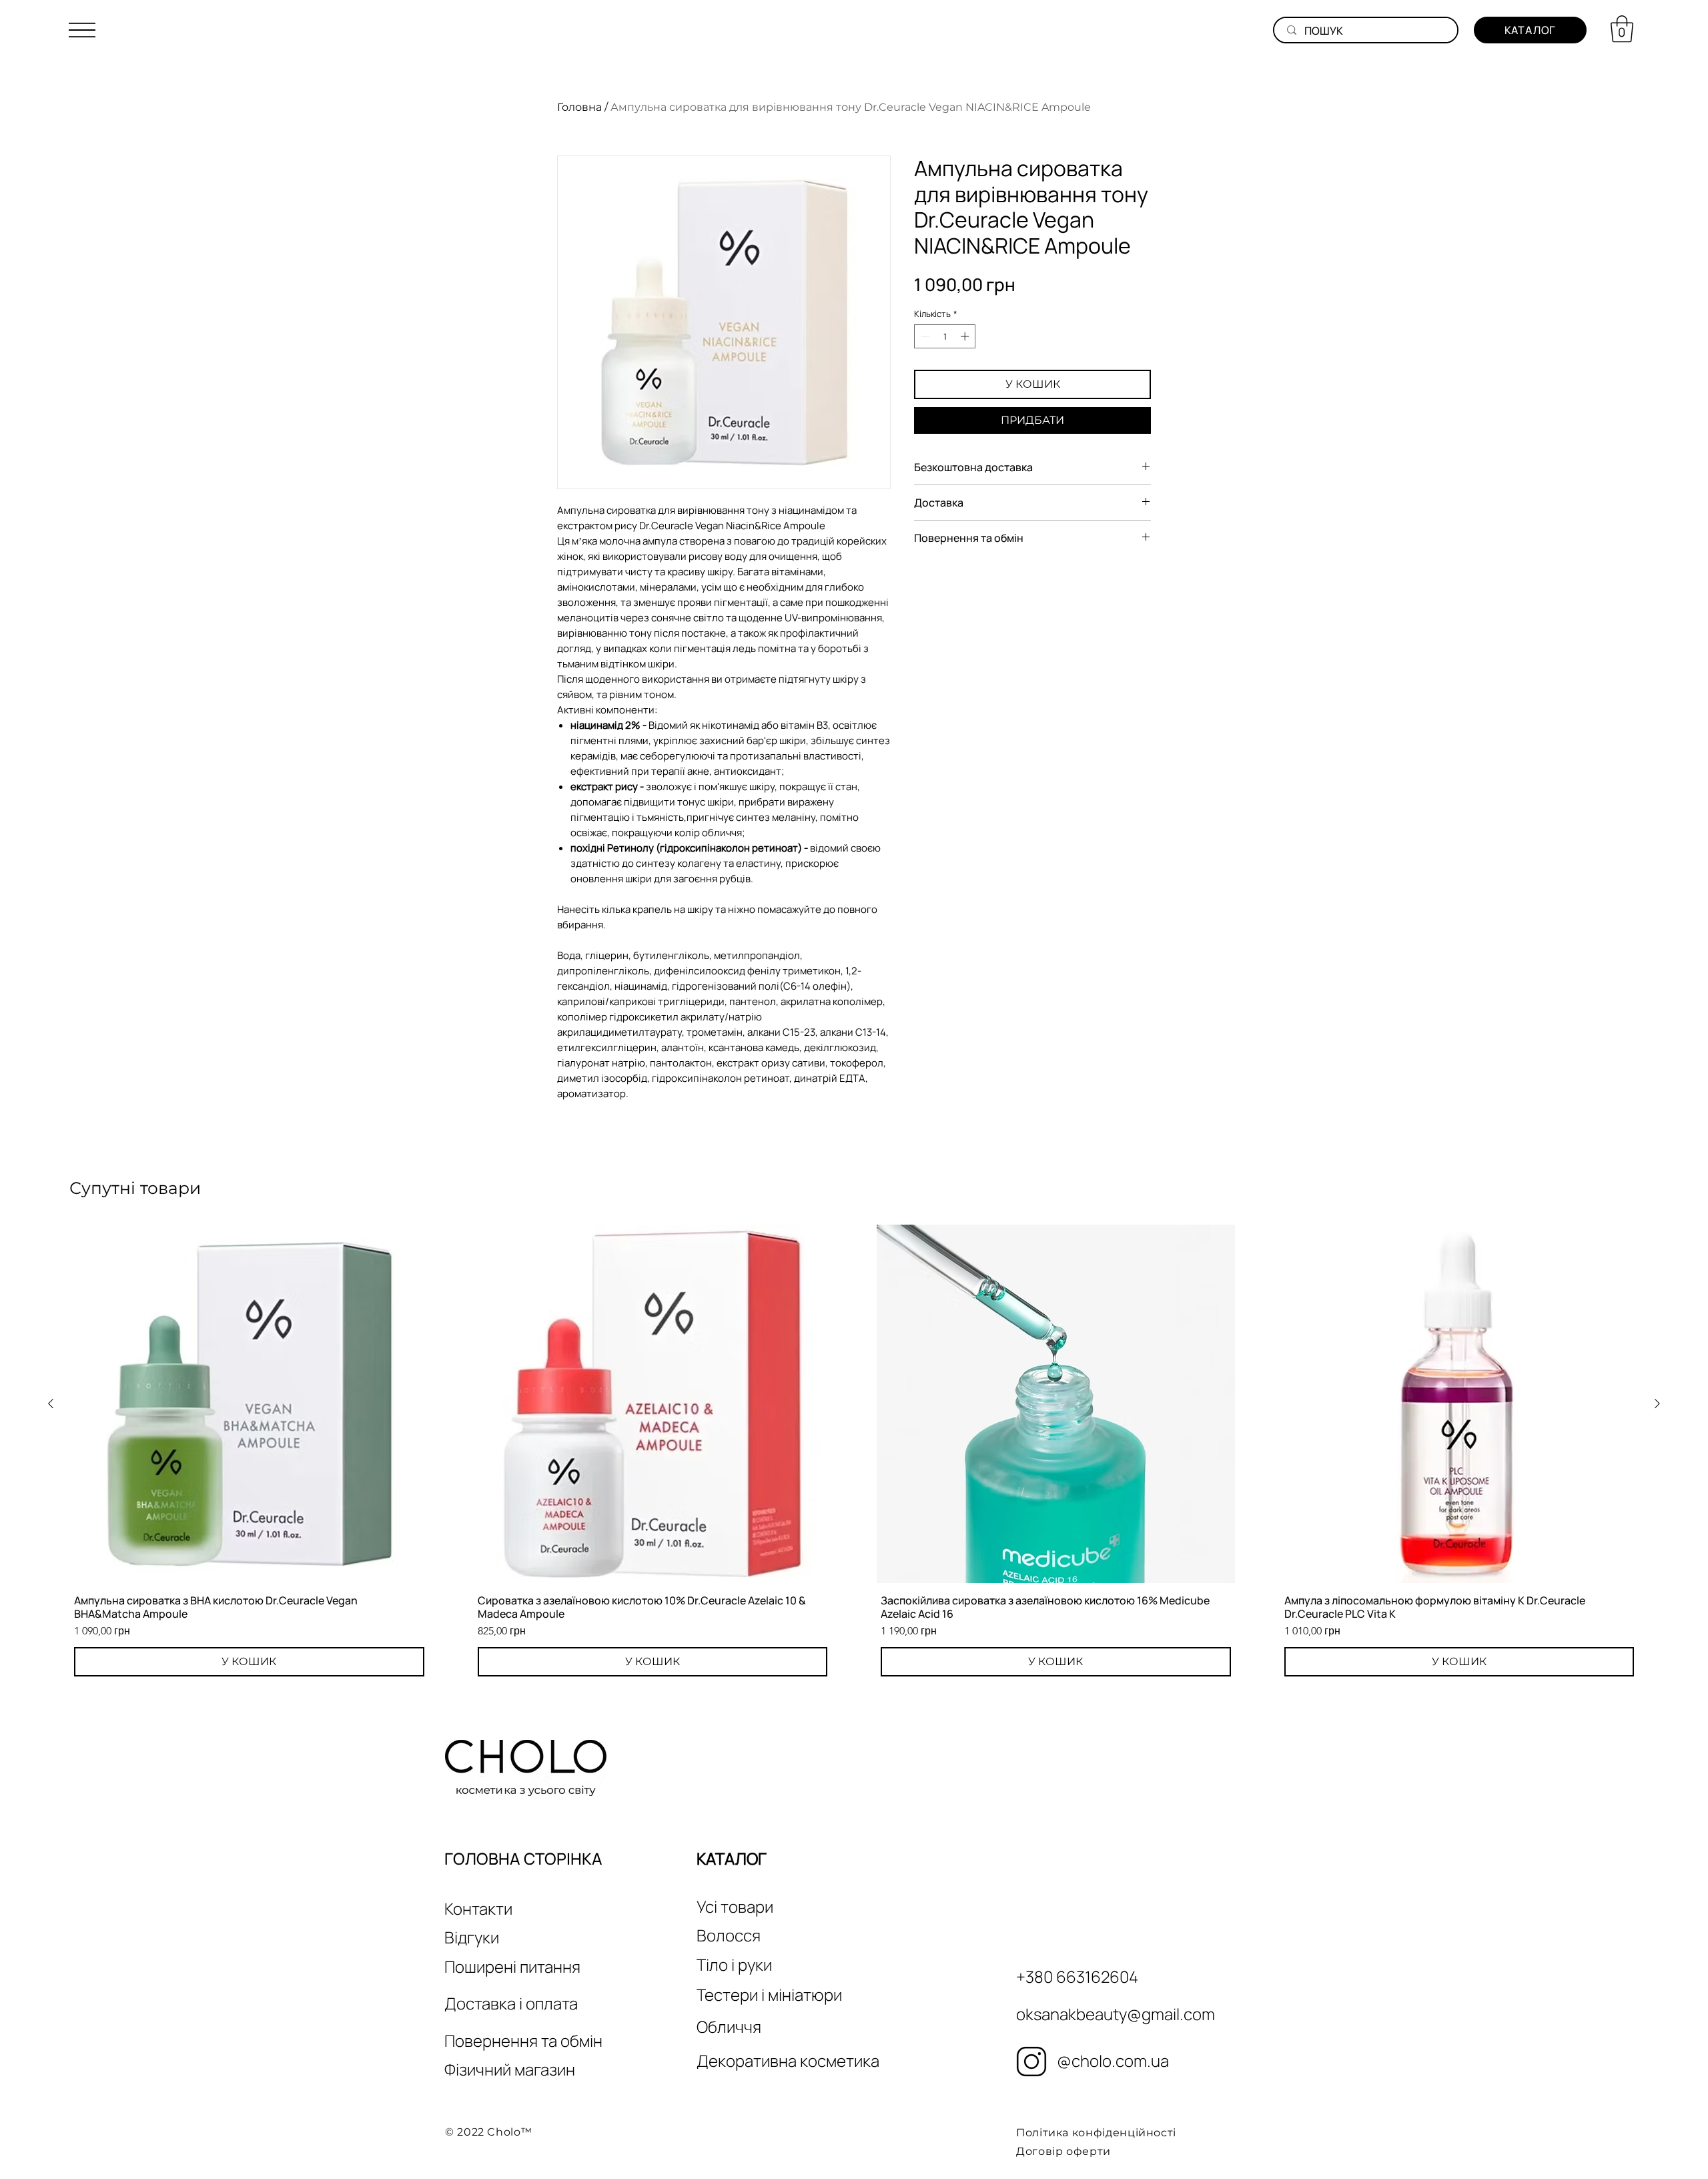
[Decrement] (924, 336)
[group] (854, 1453)
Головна (579, 107)
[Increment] (966, 336)
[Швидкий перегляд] (249, 1404)
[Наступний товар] (1657, 1404)
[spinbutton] (945, 336)
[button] (82, 30)
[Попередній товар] (51, 1404)
